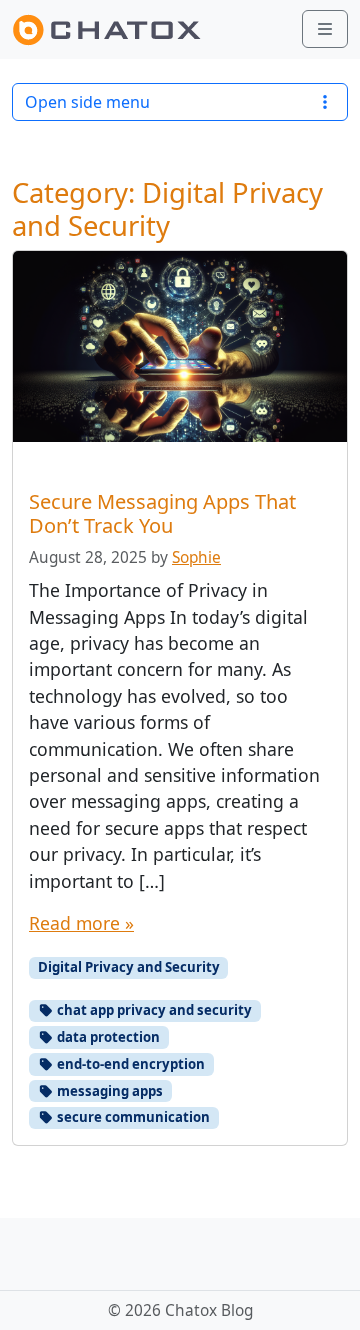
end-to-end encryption (129, 1064)
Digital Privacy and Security (129, 967)
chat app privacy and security (153, 1010)
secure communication (132, 1117)
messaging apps (108, 1091)
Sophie (196, 557)
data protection (107, 1037)
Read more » (81, 923)
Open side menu (87, 102)
